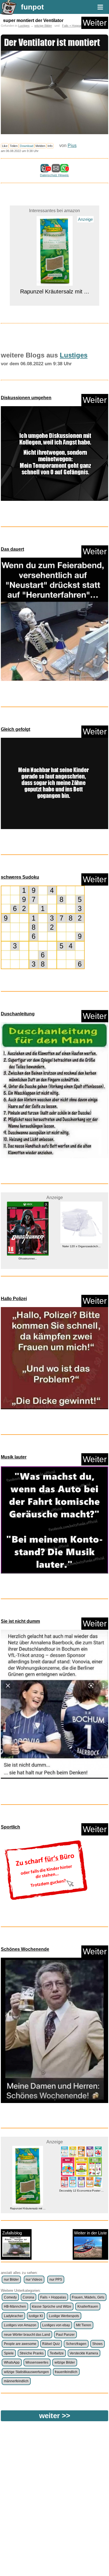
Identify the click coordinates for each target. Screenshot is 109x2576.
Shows (97, 2344)
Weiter (95, 23)
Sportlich (10, 1827)
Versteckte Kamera (84, 2353)
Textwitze (57, 2353)
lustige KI (36, 2316)
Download (27, 146)
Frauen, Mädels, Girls (88, 2297)
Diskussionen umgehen (26, 398)
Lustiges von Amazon (20, 2325)
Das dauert (12, 549)
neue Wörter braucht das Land (27, 2335)
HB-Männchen (15, 2307)
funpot (32, 7)
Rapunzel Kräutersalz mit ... (55, 222)
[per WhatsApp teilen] (64, 170)
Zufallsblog (12, 2233)
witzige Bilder (43, 26)
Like (5, 146)
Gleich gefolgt (16, 729)
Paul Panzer (65, 2335)
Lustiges (24, 26)
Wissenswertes (37, 2362)
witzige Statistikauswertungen (26, 2372)
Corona (28, 2297)
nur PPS (56, 2280)
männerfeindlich (16, 2381)
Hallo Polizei (14, 1299)
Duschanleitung (18, 1014)
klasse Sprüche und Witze (52, 2307)
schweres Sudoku (20, 877)
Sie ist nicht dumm (20, 1621)
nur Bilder (11, 2280)
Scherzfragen (76, 2344)
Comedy (10, 2297)
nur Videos (34, 2280)
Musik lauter (14, 1457)
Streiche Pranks (32, 2353)
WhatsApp (12, 2362)
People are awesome (20, 2344)
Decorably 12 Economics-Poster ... (28, 2191)
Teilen (14, 146)
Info (50, 146)
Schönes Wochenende (25, 1949)
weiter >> (55, 2416)
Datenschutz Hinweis (54, 175)
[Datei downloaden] (54, 455)
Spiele (9, 2353)
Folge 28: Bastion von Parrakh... (81, 1246)
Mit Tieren (84, 2325)
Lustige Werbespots (64, 2316)
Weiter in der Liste (90, 2233)
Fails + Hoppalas (73, 26)
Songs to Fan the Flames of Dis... (81, 2191)
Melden (40, 146)
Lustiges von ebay (56, 2325)
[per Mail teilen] (56, 170)
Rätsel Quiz (51, 2344)
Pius (72, 145)
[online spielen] (43, 927)
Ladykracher (13, 2316)
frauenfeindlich (66, 2372)
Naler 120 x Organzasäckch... (28, 1246)
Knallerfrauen (88, 2307)
